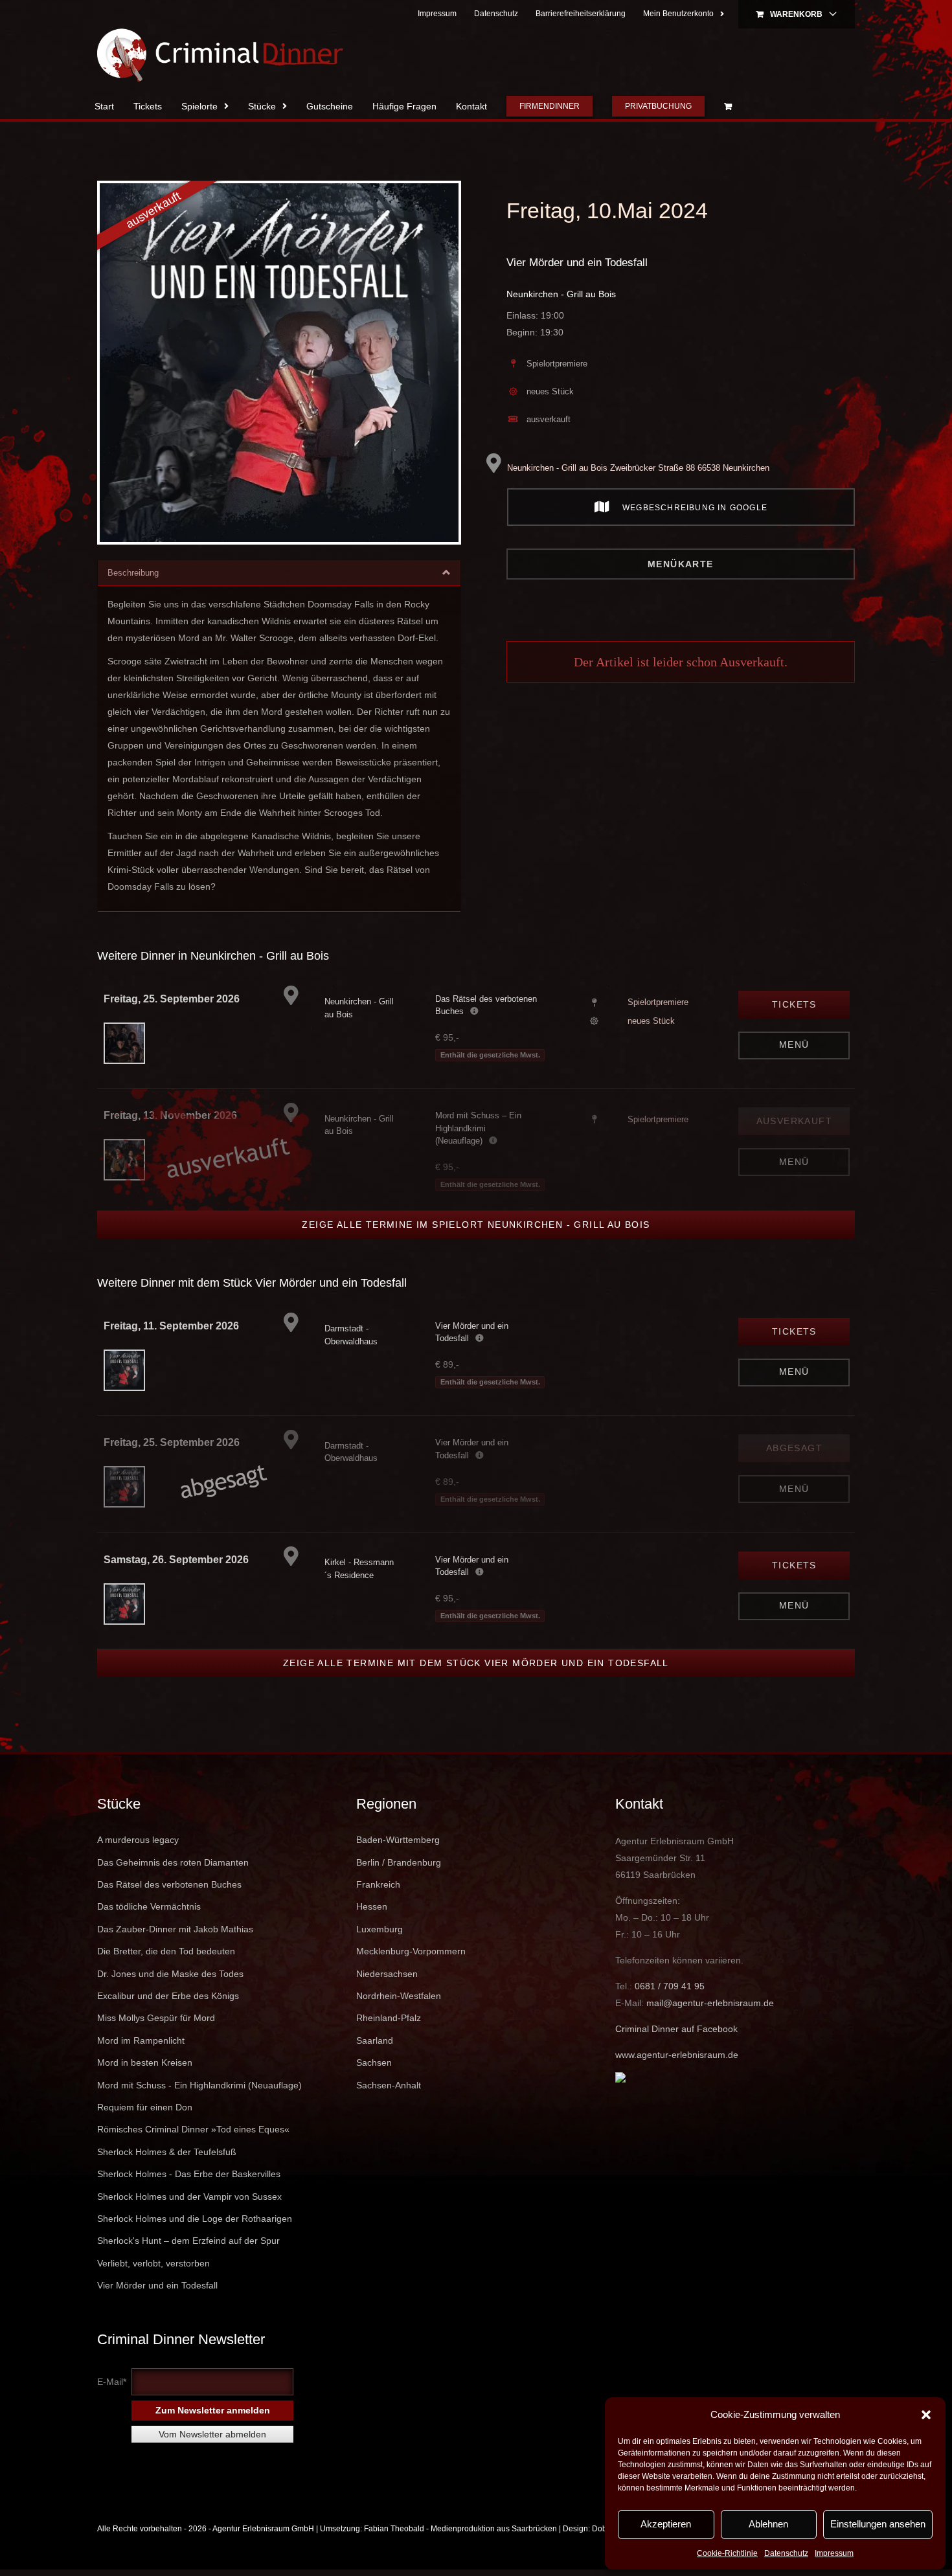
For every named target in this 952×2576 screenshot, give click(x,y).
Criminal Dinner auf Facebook (676, 2029)
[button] (926, 2415)
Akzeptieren (666, 2524)
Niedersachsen (387, 1974)
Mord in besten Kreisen (145, 2062)
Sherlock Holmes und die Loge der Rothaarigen (195, 2219)
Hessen (372, 1906)
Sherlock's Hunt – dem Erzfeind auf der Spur (188, 2241)
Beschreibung (133, 573)
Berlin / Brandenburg (399, 1862)
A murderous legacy (138, 1840)
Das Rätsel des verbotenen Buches (169, 1884)
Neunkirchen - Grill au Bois (561, 294)
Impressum (834, 2553)
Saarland (375, 2040)
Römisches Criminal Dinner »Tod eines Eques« (193, 2129)
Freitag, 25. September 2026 (172, 999)
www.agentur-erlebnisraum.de (677, 2055)
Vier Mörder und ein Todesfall (577, 263)
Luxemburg (380, 1929)
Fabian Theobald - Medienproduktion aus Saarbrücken (460, 2529)
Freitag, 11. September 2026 (171, 1326)
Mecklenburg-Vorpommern (411, 1951)
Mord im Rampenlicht (141, 2040)
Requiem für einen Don (145, 2107)
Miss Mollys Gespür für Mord (156, 2018)
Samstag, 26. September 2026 (176, 1560)
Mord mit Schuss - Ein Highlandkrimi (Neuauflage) (199, 2085)
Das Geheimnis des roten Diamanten (173, 1862)
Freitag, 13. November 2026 (170, 1115)
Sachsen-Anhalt (389, 2085)
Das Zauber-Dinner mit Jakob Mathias (175, 1929)
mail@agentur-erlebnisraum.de (710, 2003)
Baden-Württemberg (398, 1840)
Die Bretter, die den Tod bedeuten (166, 1951)
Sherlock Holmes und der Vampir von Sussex (189, 2197)
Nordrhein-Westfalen (399, 1996)
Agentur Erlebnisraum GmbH (263, 2529)
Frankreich (378, 1884)
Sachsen (374, 2062)
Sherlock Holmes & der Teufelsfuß (167, 2152)
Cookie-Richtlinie (727, 2553)
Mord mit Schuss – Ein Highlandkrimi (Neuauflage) (478, 1128)
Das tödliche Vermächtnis (149, 1906)
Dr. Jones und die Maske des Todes (170, 1974)
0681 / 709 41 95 (670, 1986)
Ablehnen (768, 2524)
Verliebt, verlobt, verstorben (153, 2263)
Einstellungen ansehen (878, 2524)
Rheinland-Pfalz (389, 2018)
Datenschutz (786, 2553)
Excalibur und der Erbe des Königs (168, 1996)
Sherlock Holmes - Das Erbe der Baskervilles (189, 2174)
